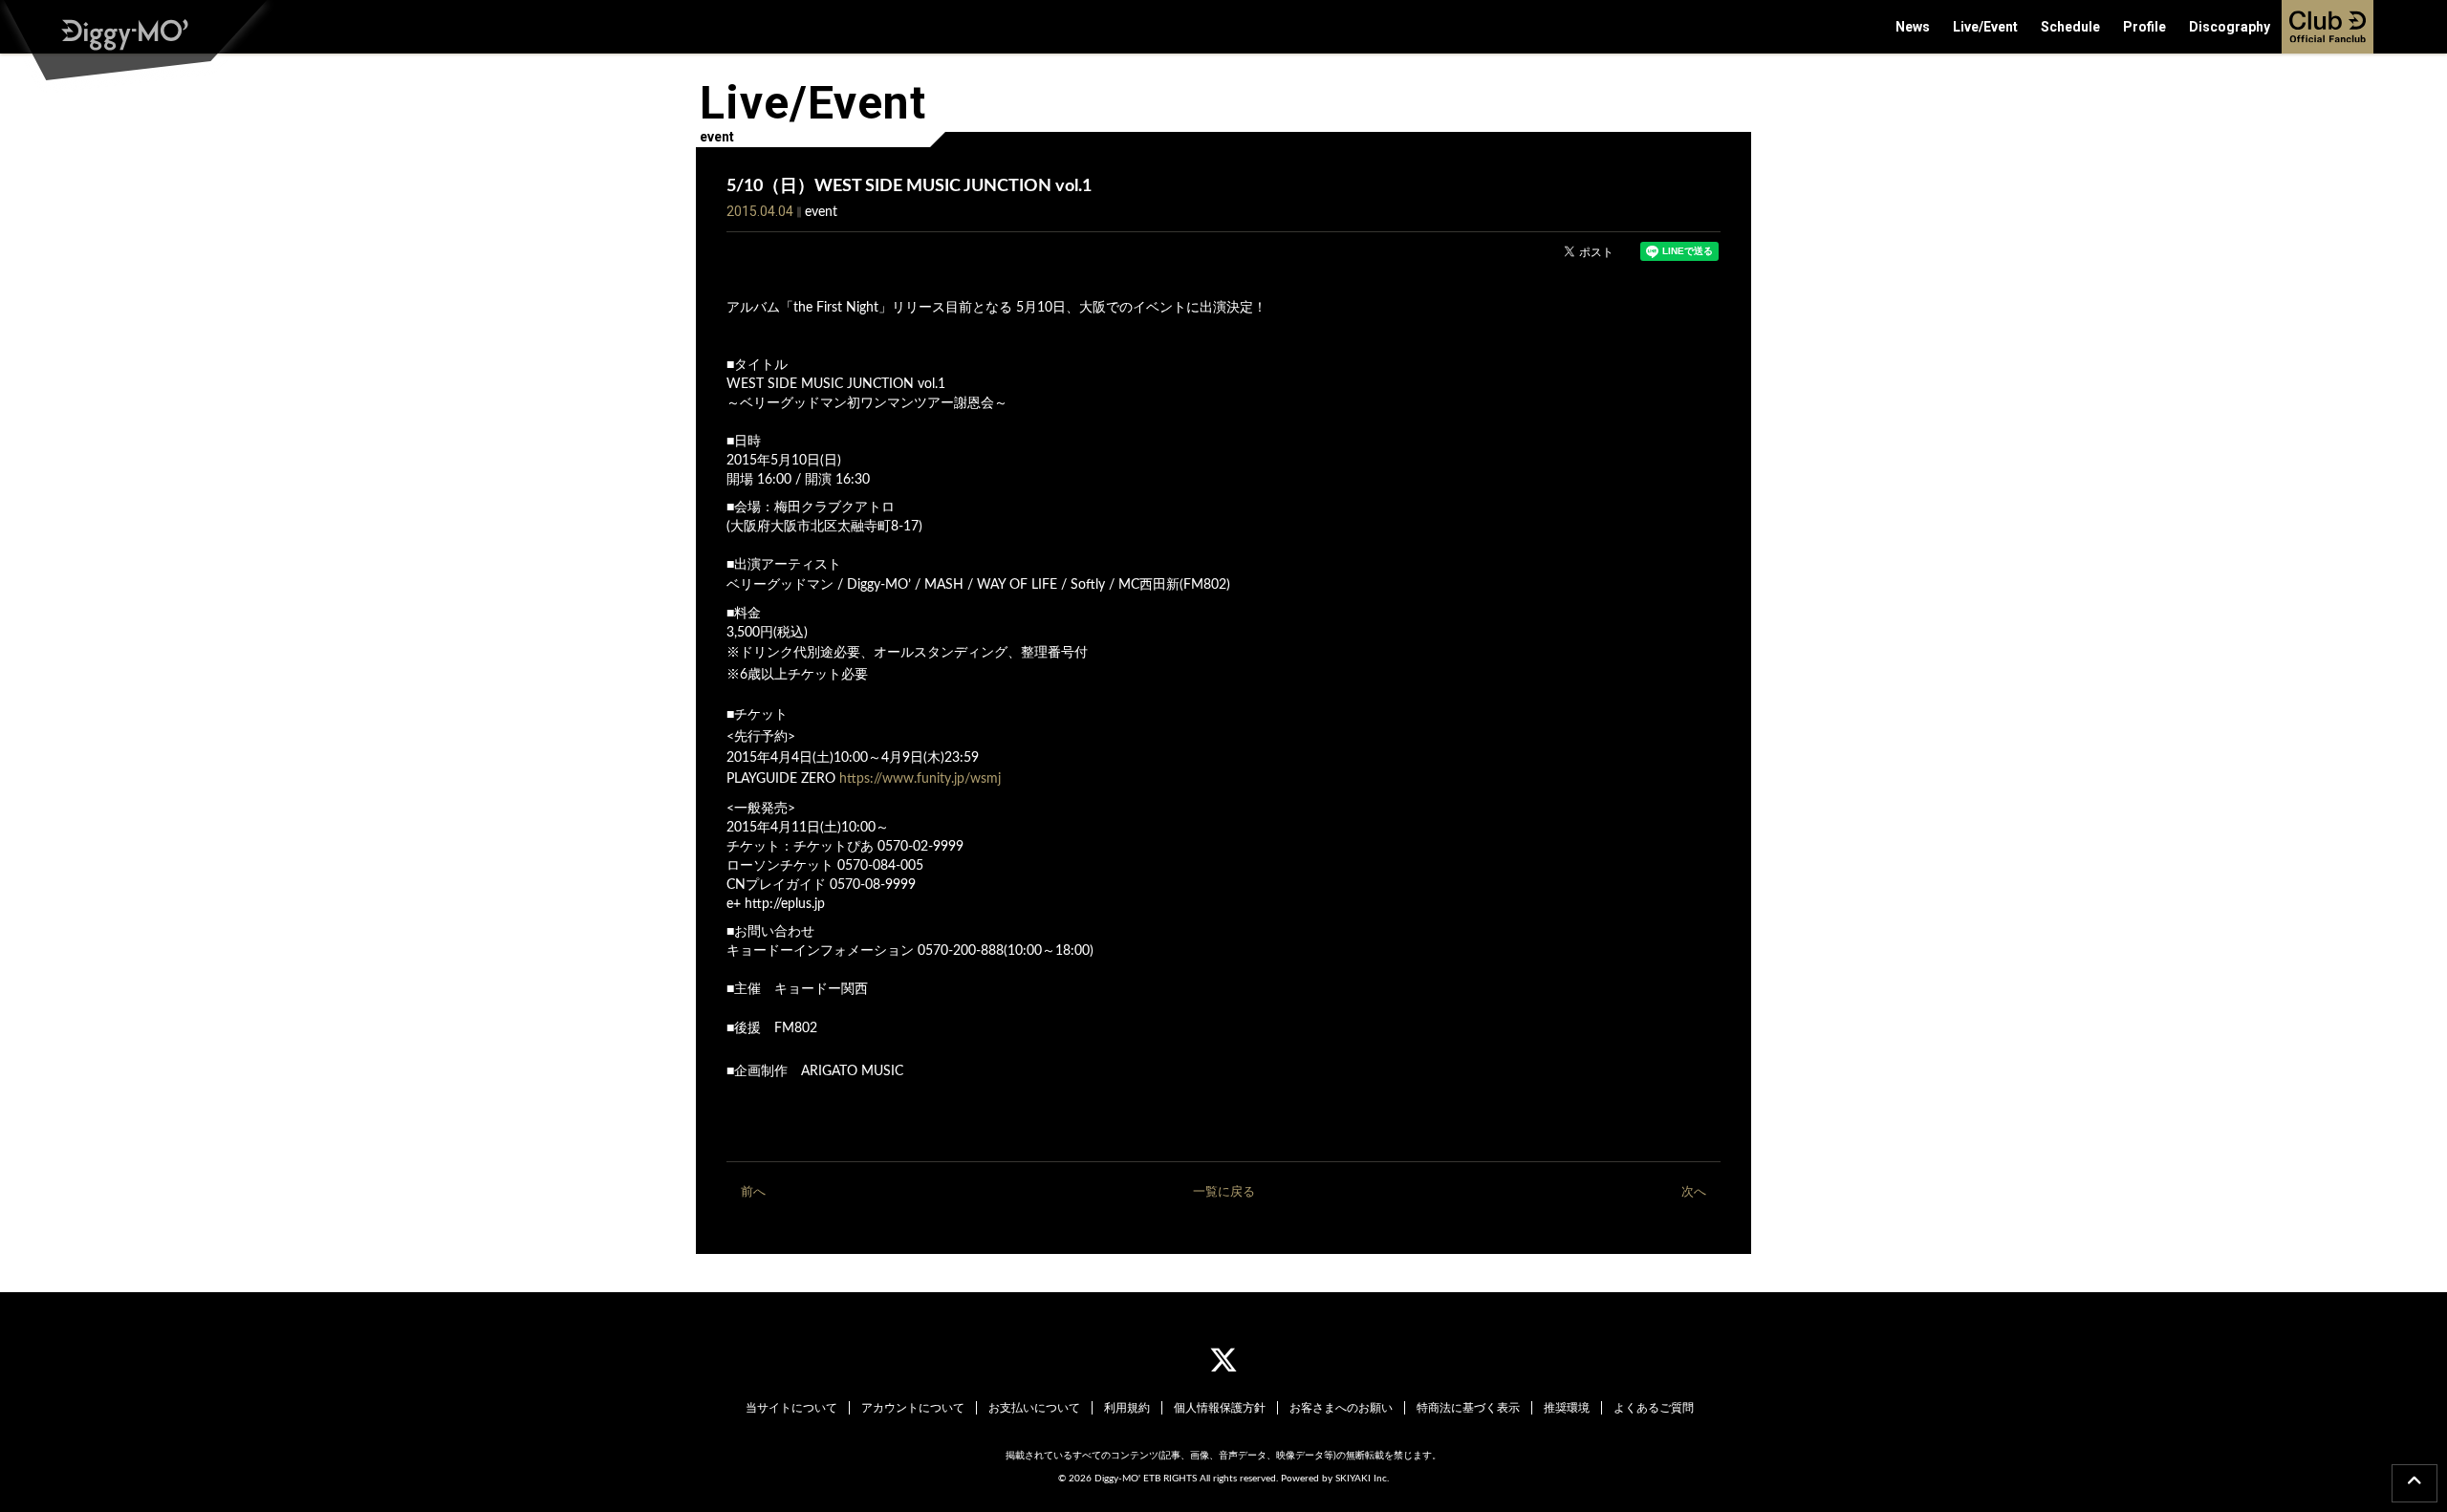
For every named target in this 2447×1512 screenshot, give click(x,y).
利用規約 (1127, 1408)
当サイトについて (791, 1408)
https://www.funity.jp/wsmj (920, 779)
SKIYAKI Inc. (1362, 1479)
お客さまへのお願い (1341, 1408)
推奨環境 (1567, 1408)
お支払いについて (1034, 1408)
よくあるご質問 (1654, 1408)
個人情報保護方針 (1220, 1408)
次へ (1694, 1192)
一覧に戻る (1224, 1192)
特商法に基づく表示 (1468, 1408)
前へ (753, 1192)
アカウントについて (913, 1408)
